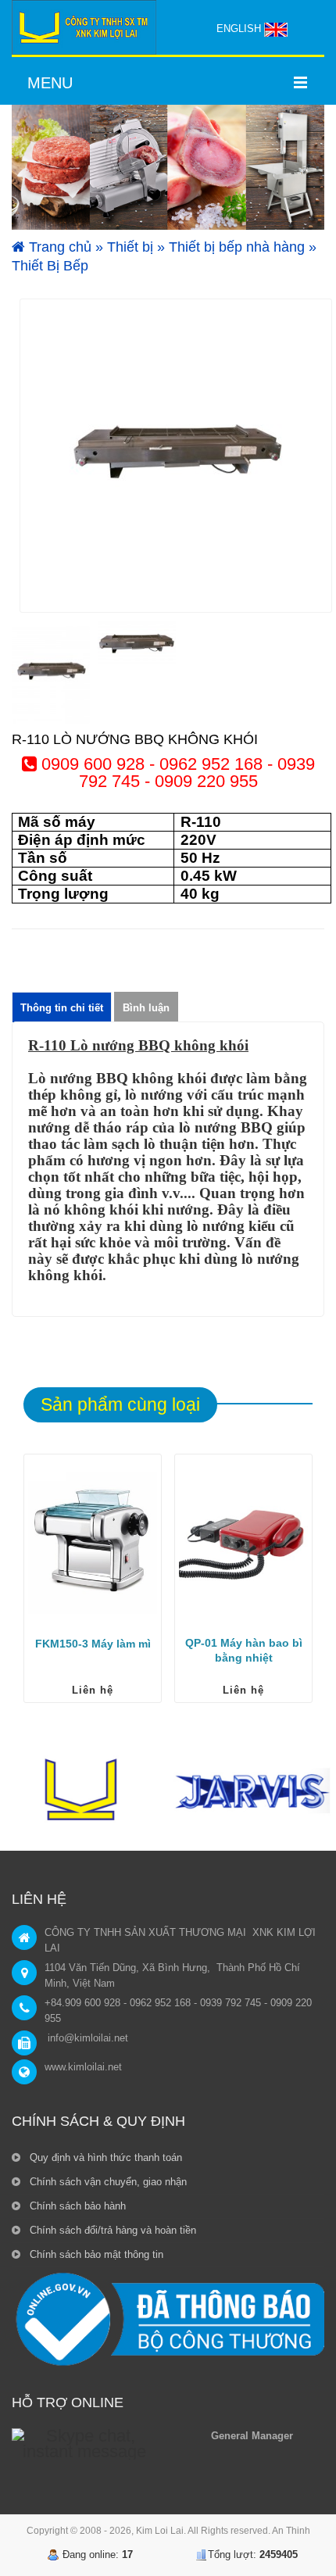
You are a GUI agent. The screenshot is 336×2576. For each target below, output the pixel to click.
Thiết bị (130, 247)
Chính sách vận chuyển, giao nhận (107, 2182)
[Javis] (252, 1793)
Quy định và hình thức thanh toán (104, 2157)
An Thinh (291, 2531)
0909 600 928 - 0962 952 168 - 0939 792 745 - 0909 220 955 (176, 773)
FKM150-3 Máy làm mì (93, 1644)
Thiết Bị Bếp (50, 266)
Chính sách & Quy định (98, 2121)
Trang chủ (58, 247)
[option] (176, 456)
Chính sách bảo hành (76, 2206)
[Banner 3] (168, 167)
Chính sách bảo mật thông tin (95, 2254)
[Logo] (84, 27)
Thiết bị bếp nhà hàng (237, 247)
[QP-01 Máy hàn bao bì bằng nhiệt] (243, 1543)
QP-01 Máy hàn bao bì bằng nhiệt (244, 1650)
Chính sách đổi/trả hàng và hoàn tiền (111, 2230)
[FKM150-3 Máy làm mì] (93, 1543)
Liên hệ (93, 1690)
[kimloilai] (84, 1793)
